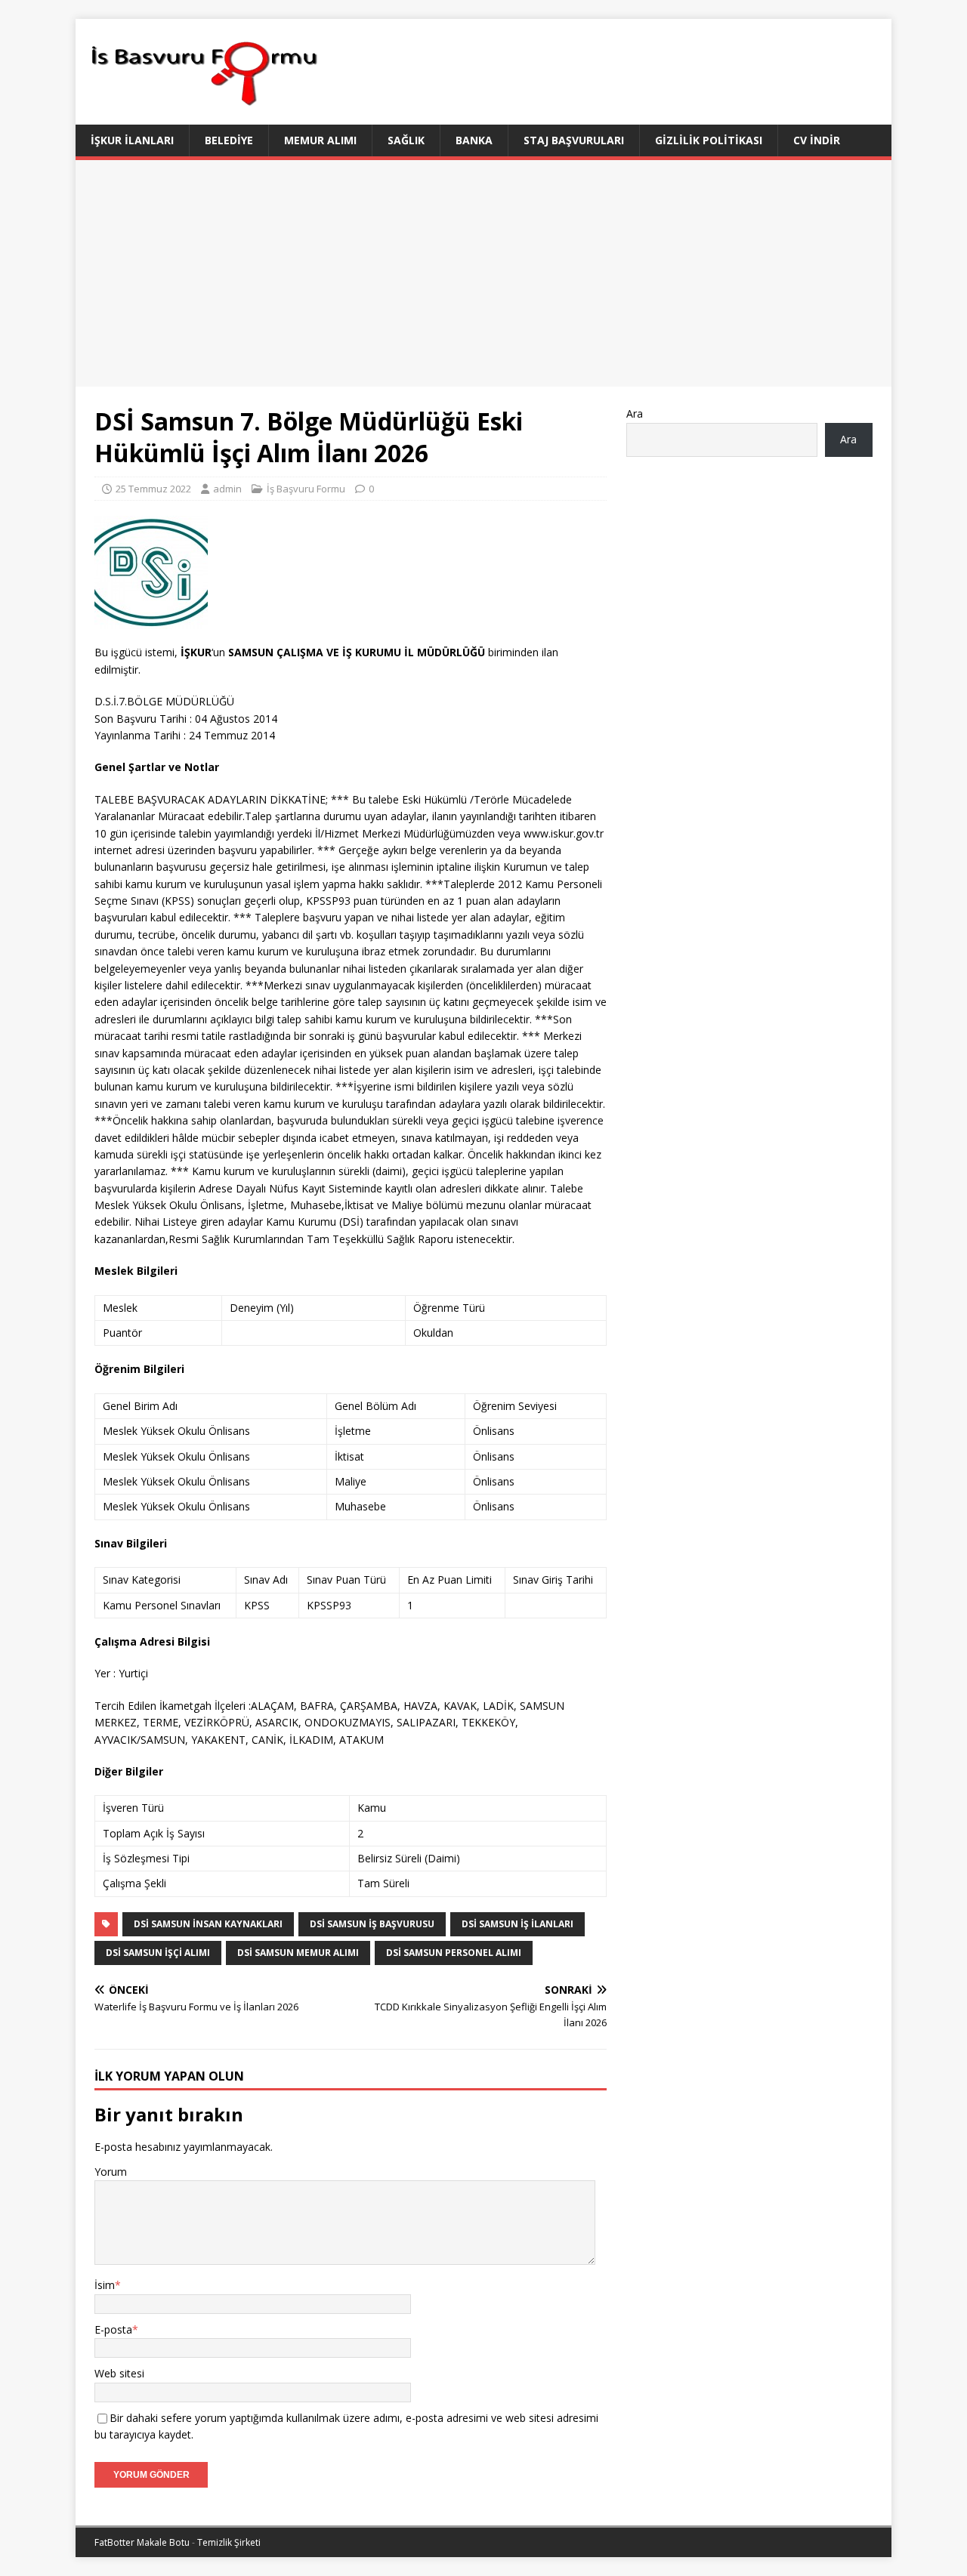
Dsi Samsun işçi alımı (158, 1953)
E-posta (113, 2329)
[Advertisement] (483, 273)
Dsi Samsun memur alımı (298, 1953)
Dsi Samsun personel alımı (454, 1953)
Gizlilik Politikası (709, 140)
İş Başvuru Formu (306, 489)
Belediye (229, 140)
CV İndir (817, 140)
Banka (474, 140)
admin (227, 489)
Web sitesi (119, 2373)
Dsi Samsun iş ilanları (517, 1924)
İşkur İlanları (132, 140)
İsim (105, 2285)
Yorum (111, 2172)
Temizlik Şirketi (229, 2542)
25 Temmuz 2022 (153, 489)
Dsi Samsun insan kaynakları (208, 1924)
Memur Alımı (320, 140)
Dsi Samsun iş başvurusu (372, 1924)
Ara (635, 413)
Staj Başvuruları (574, 140)
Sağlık (406, 140)
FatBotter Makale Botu (142, 2542)
